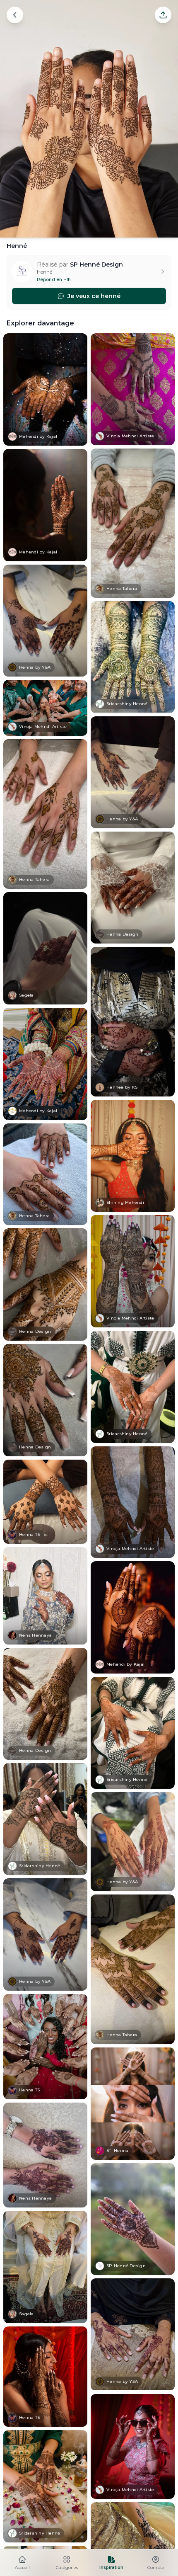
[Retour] (15, 15)
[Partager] (163, 15)
